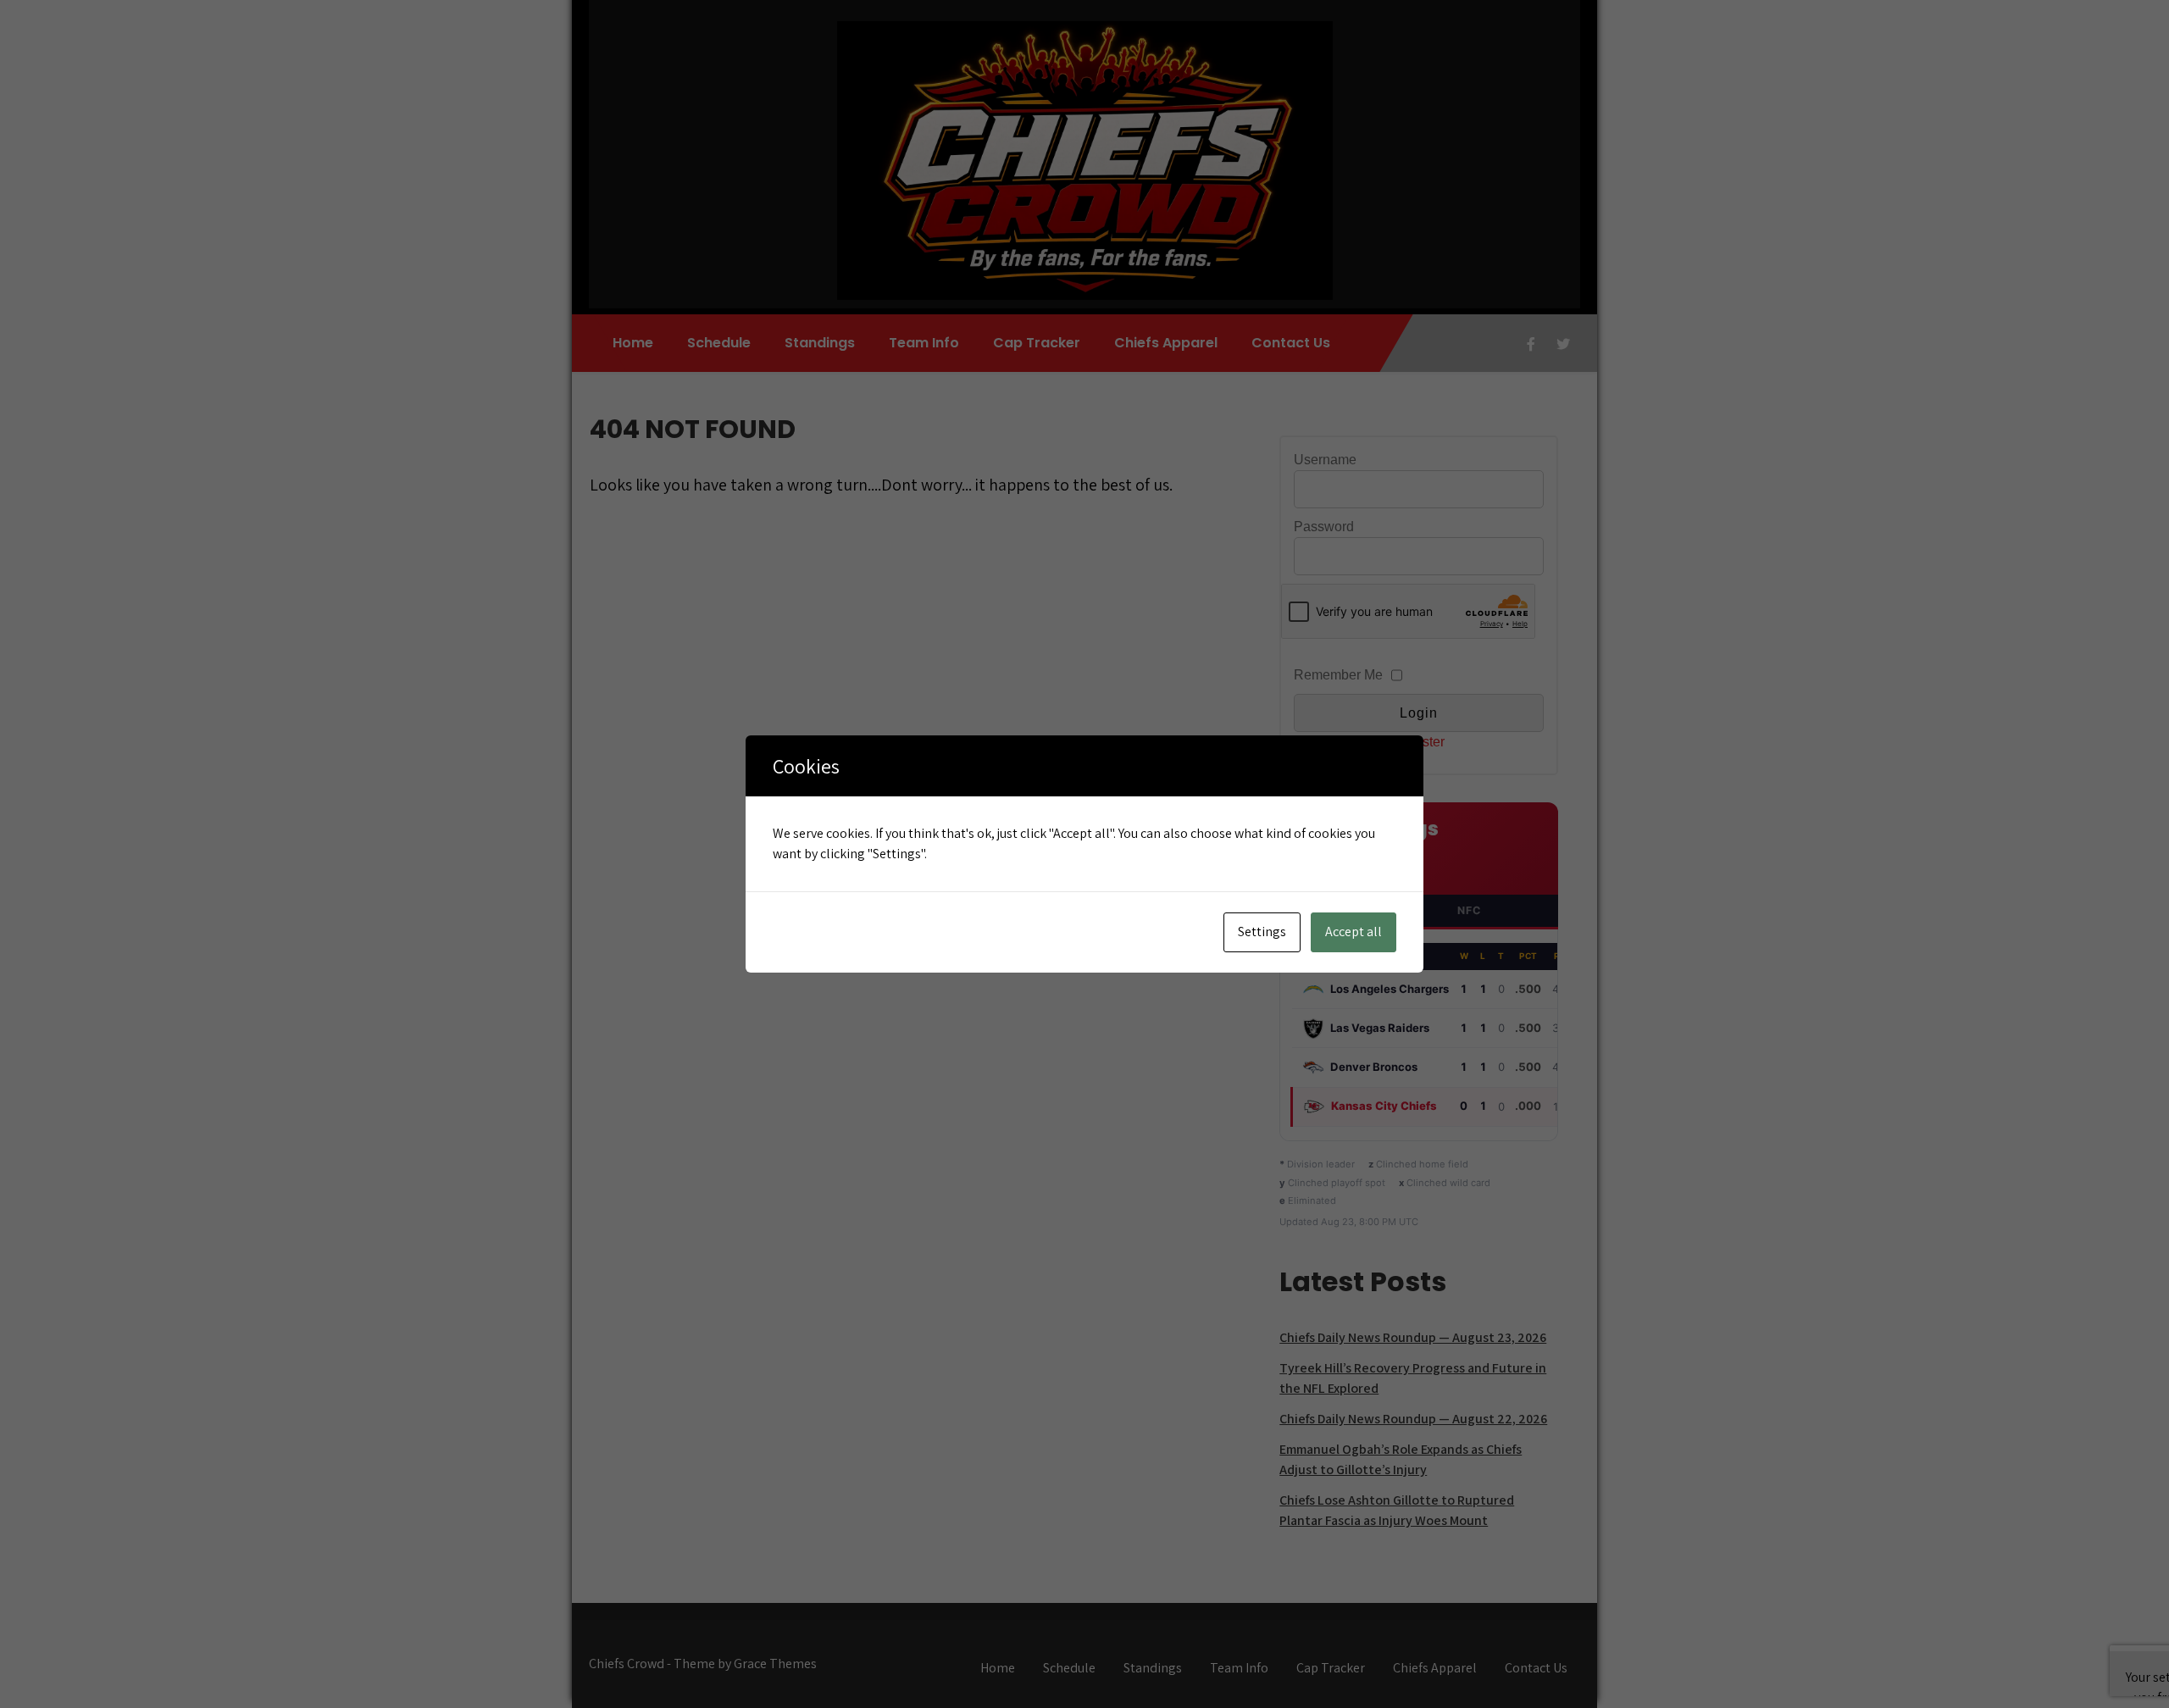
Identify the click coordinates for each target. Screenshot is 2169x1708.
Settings (1262, 932)
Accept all (1354, 932)
